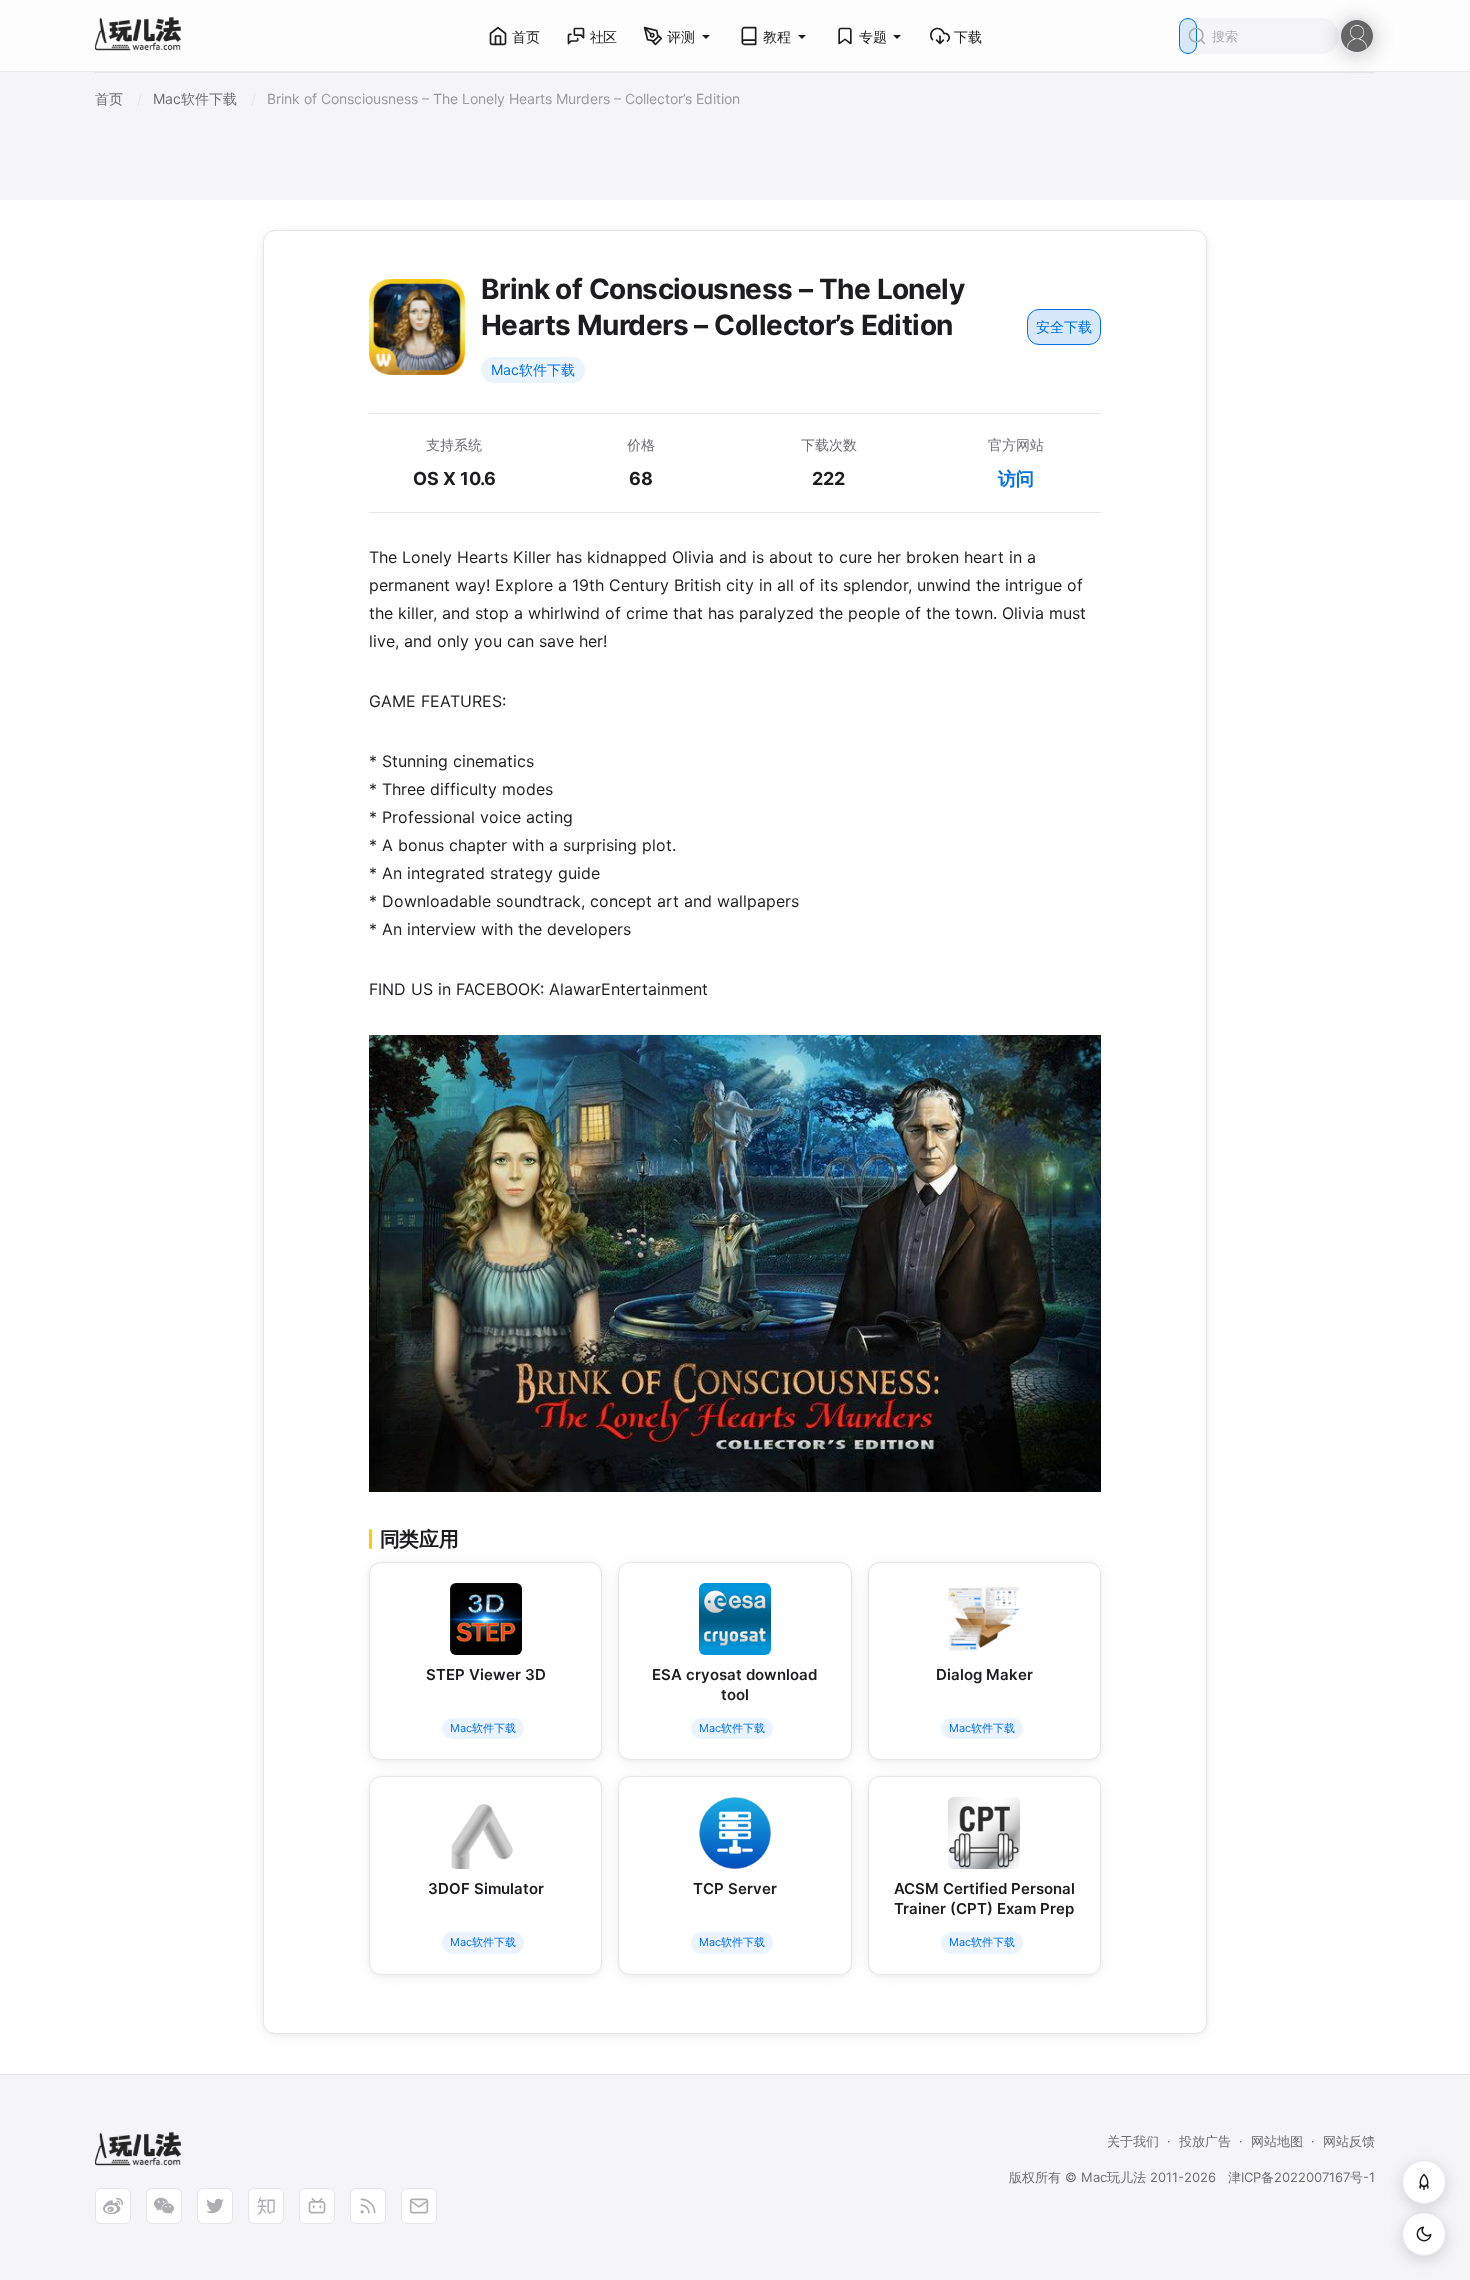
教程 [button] (777, 36)
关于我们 (1133, 2141)
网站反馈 (1349, 2141)
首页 (526, 36)
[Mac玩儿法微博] (113, 2206)
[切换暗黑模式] (1424, 2234)
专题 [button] (873, 36)
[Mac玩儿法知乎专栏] (266, 2206)
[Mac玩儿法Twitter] (215, 2206)
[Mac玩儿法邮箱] (419, 2206)
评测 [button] (681, 36)
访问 (1016, 478)
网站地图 (1277, 2141)
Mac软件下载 (533, 369)
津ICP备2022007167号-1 (1301, 2177)
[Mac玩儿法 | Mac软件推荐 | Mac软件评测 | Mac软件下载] (144, 36)
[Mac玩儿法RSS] (368, 2206)
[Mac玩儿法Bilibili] (317, 2206)
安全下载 (1064, 326)
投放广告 (1205, 2141)
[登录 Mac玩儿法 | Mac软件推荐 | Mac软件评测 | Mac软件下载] (1357, 34)
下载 (968, 36)
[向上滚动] (1424, 2182)
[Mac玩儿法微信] (164, 2206)
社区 (604, 36)
